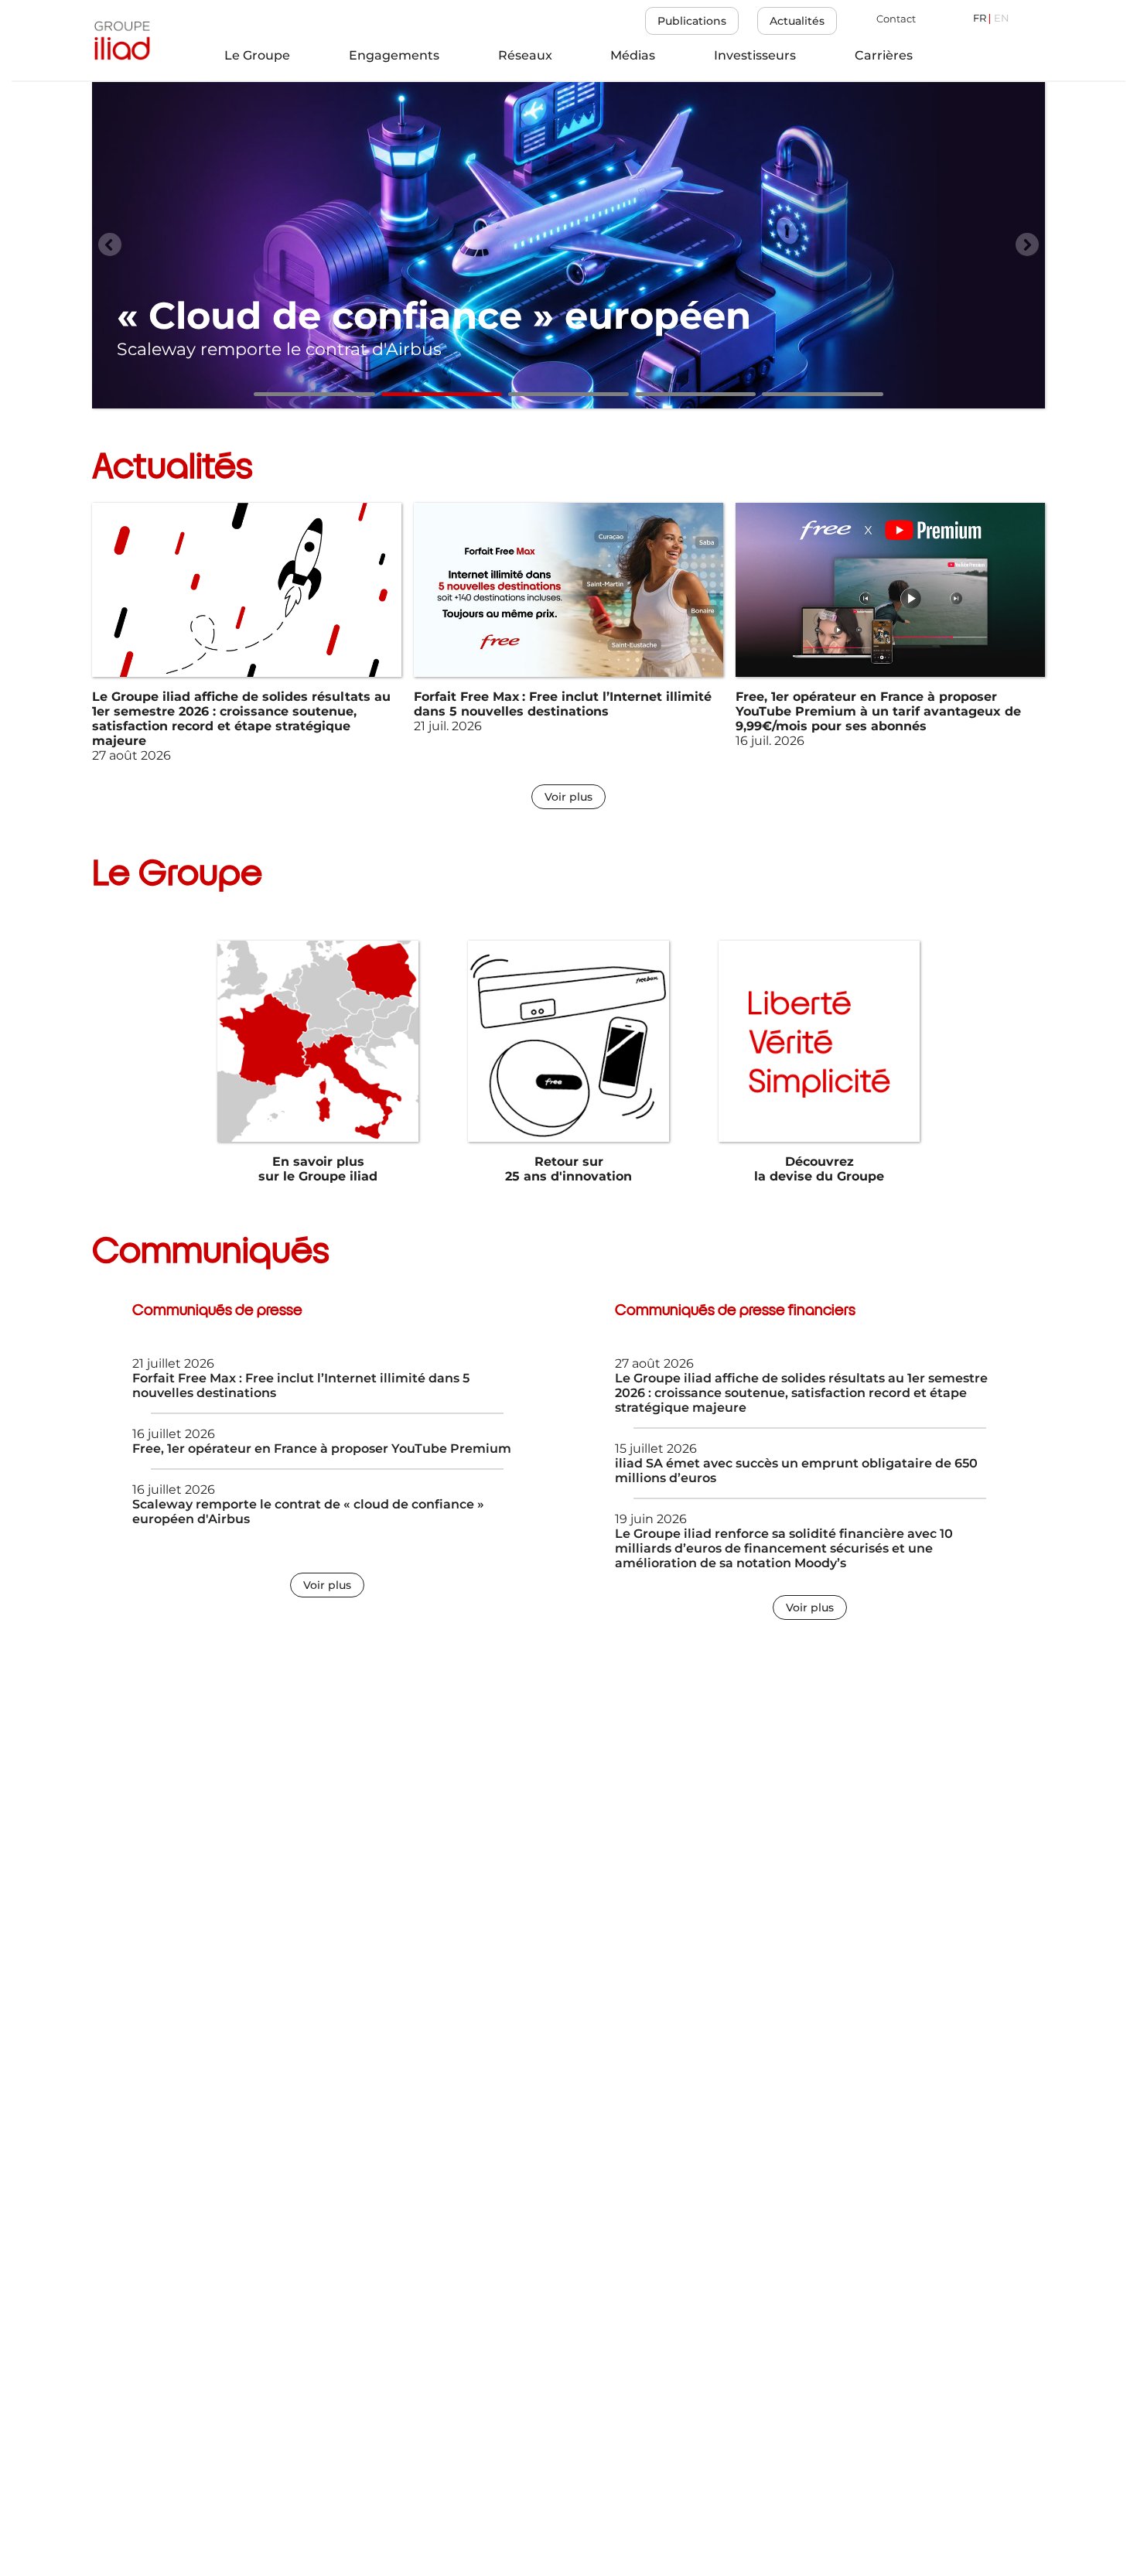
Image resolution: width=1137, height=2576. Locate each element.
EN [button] (1002, 19)
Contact (896, 19)
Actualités (797, 21)
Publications (692, 21)
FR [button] (980, 19)
